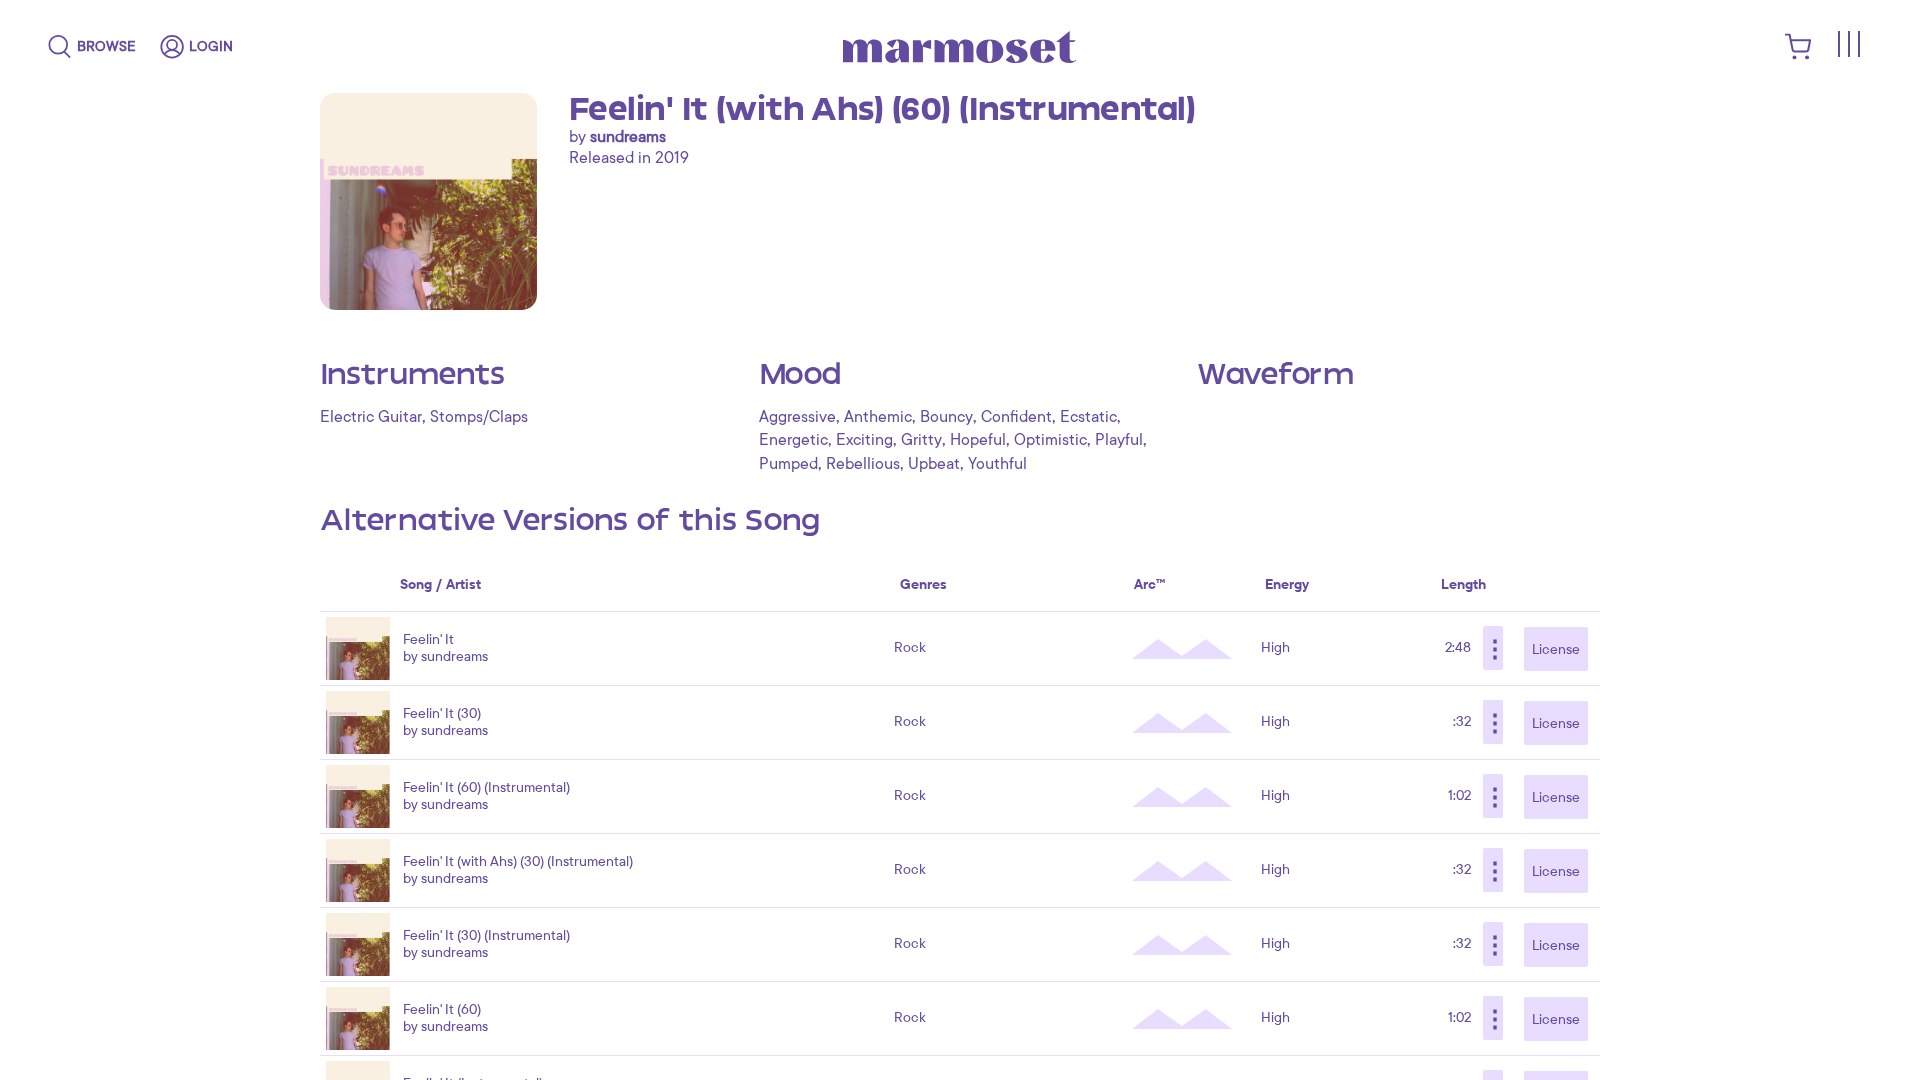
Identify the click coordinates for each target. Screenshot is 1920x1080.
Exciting (864, 440)
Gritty (921, 440)
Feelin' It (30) (442, 713)
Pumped (788, 464)
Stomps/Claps (479, 417)
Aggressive (797, 417)
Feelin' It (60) (442, 1009)
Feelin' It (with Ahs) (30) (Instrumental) (518, 861)
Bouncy (946, 417)
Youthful (997, 464)
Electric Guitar (371, 417)
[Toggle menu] (1848, 44)
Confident (1016, 417)
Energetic (793, 440)
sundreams (628, 137)
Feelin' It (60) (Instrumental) (486, 787)
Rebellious (863, 464)
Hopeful (978, 440)
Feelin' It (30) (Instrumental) (486, 935)
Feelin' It (428, 639)
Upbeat (934, 464)
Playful (1119, 440)
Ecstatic (1088, 417)
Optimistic (1050, 440)
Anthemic (878, 417)
